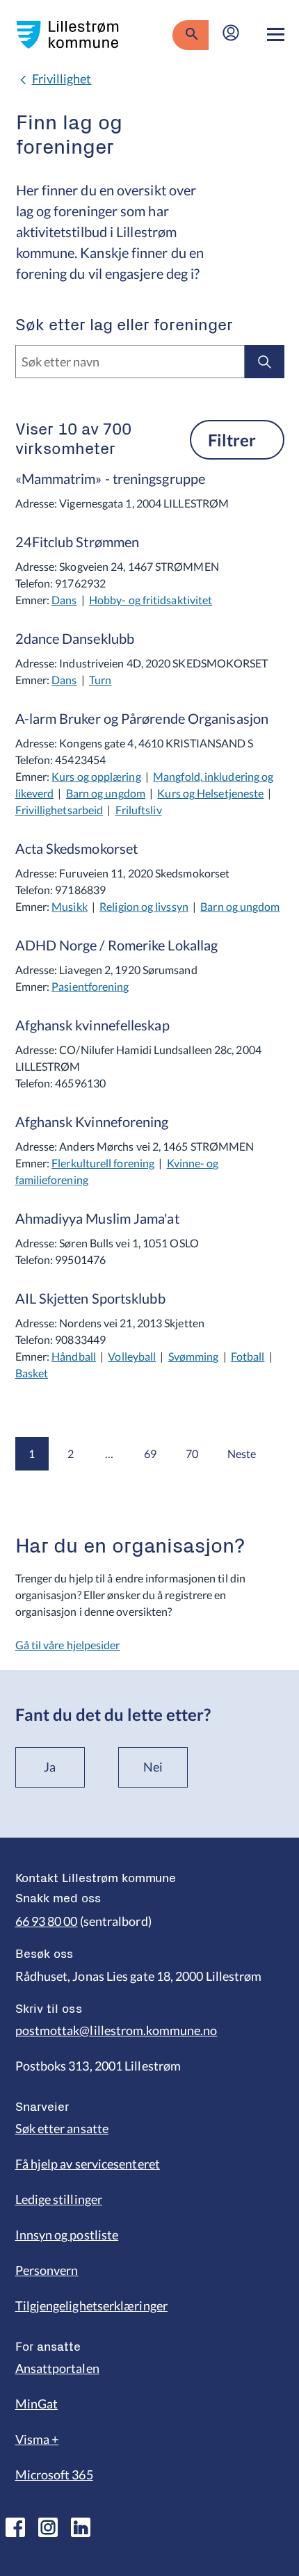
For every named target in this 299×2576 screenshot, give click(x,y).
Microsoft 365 (54, 2474)
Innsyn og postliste (67, 2235)
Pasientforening (90, 986)
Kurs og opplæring (96, 776)
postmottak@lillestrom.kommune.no (116, 2030)
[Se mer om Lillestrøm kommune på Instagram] (48, 2527)
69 (150, 1453)
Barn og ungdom (106, 793)
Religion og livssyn (144, 906)
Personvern (47, 2270)
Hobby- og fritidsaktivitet (151, 600)
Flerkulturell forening (103, 1163)
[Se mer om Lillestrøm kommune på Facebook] (15, 2527)
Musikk (70, 906)
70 (192, 1453)
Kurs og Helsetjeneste (210, 793)
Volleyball (132, 1356)
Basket (32, 1373)
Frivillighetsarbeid (59, 810)
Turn (100, 680)
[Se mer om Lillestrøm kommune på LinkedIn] (81, 2527)
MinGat (37, 2404)
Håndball (74, 1356)
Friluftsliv (139, 810)
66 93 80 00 (47, 1921)
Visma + (37, 2439)
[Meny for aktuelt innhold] (276, 35)
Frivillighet (62, 79)
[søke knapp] (190, 35)
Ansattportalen (57, 2368)
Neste (242, 1453)
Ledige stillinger (59, 2199)
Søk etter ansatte (62, 2128)
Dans (64, 600)
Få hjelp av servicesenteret (88, 2164)
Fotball (248, 1356)
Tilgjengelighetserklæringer (91, 2306)
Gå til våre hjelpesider (68, 1645)
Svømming (194, 1356)
